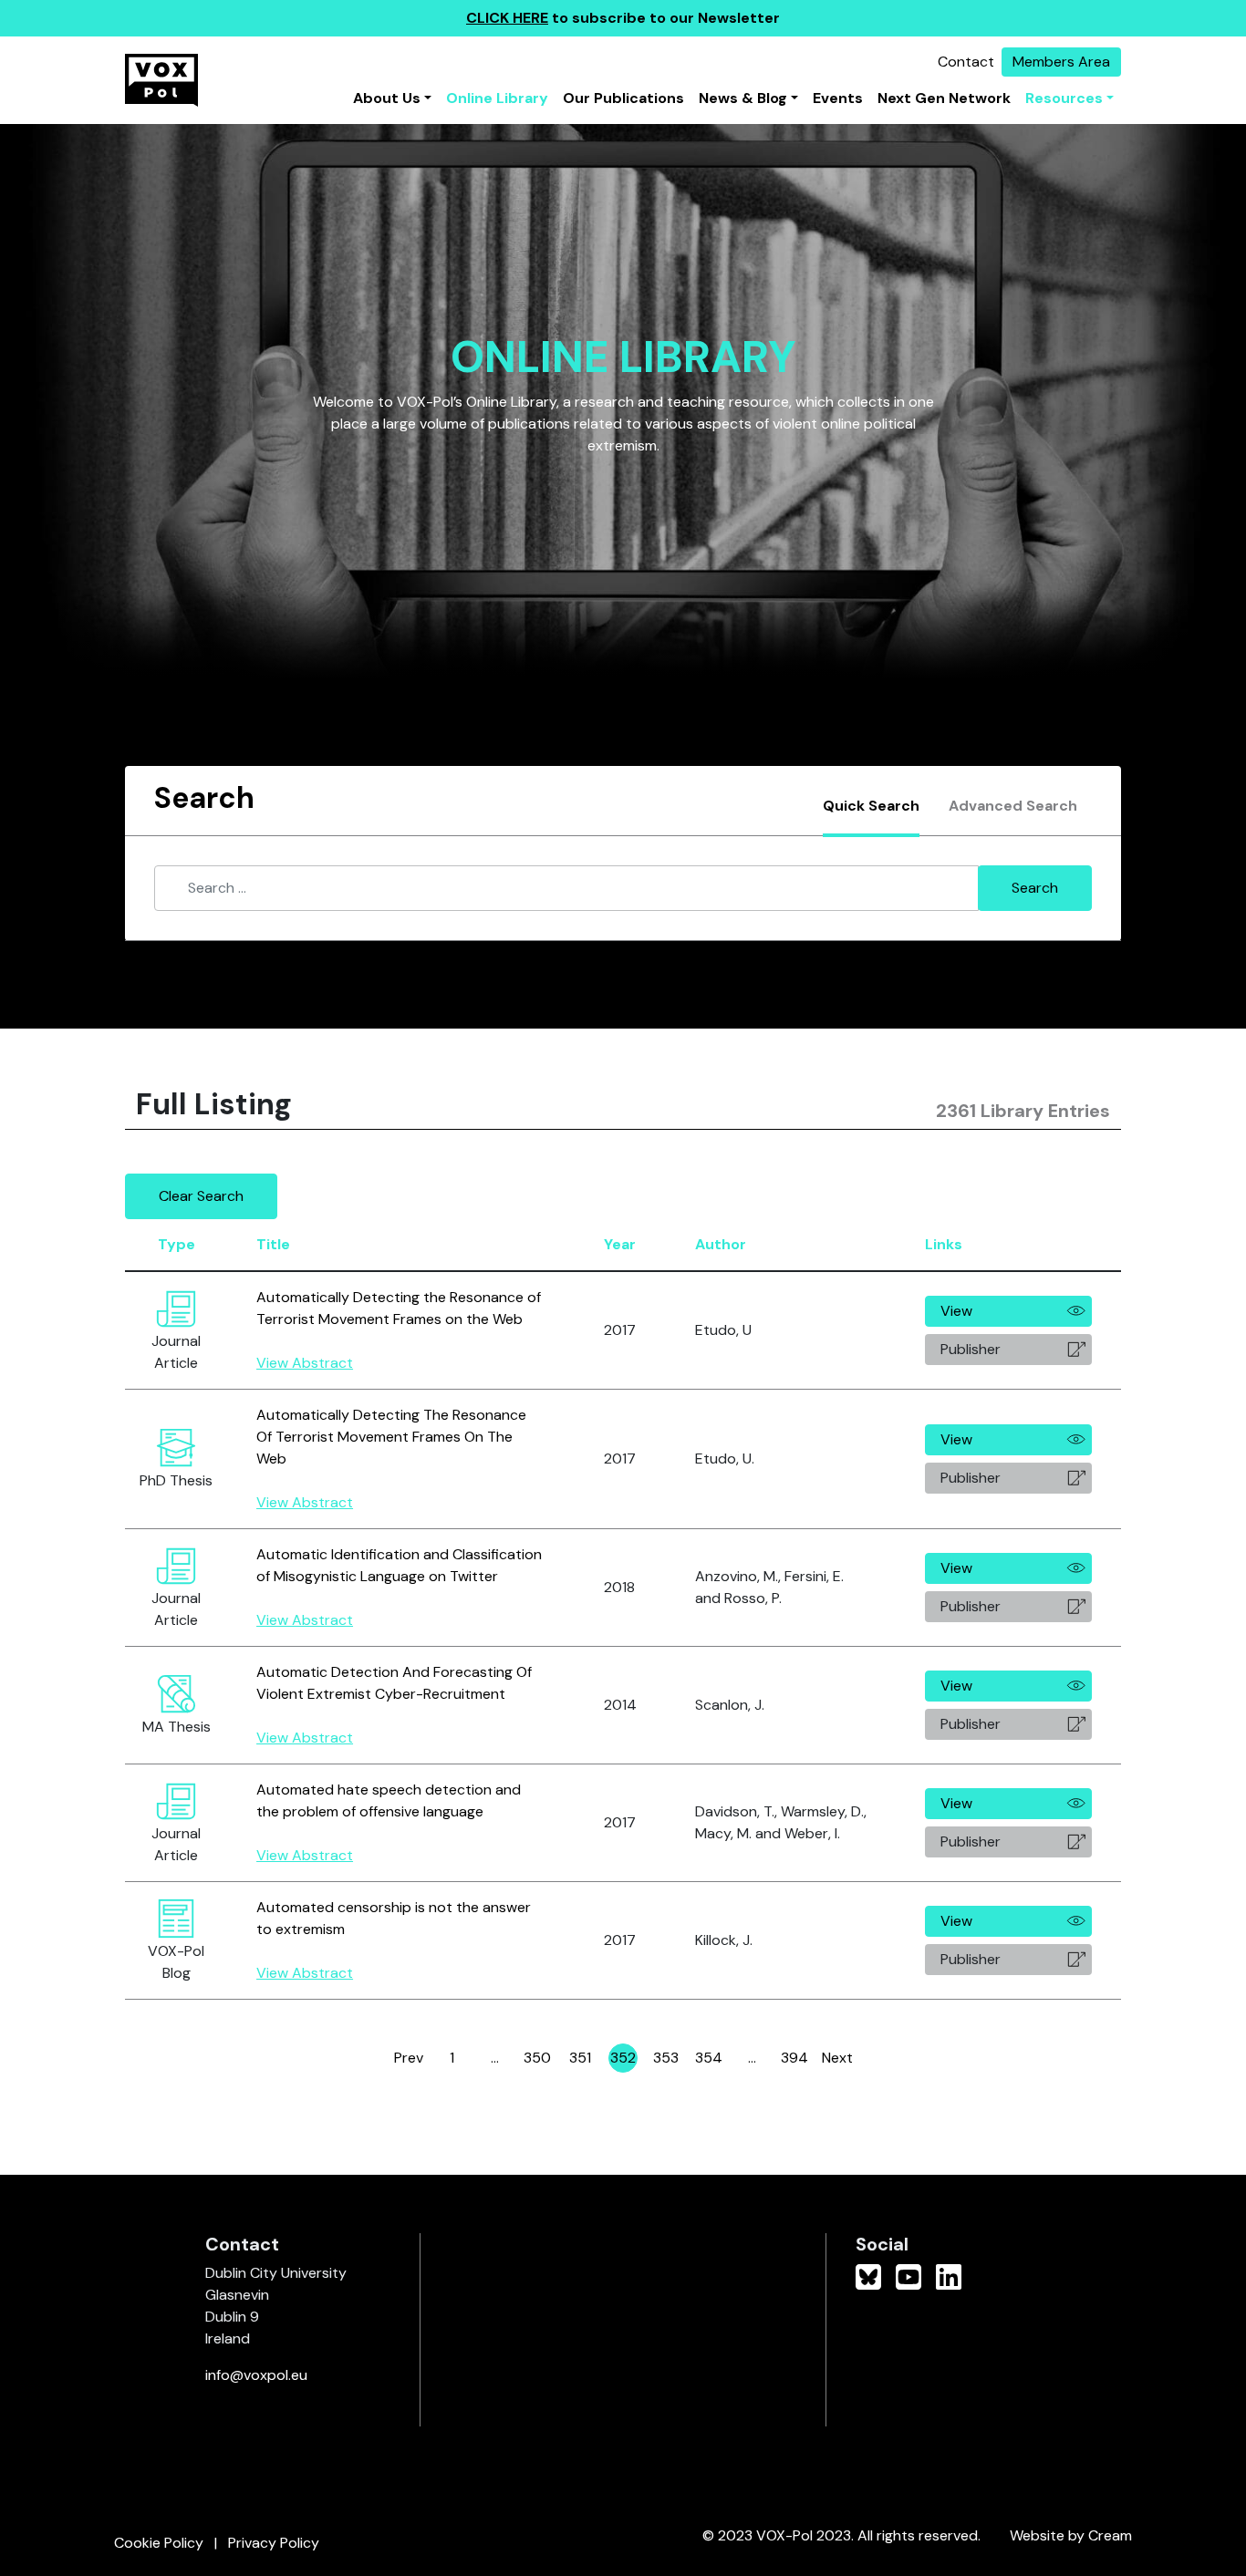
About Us (387, 98)
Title (273, 1244)
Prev (409, 2058)
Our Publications (623, 98)
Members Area (1061, 62)
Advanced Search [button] (1013, 806)
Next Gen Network (944, 98)
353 (667, 2060)
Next (837, 2058)
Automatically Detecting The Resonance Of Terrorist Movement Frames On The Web (391, 1437)
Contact (966, 62)
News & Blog (743, 98)
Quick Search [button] (871, 806)
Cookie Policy (159, 2543)
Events (838, 98)
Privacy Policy (274, 2543)
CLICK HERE (507, 18)
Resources (1064, 98)
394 (795, 2060)
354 (709, 2060)
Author (721, 1244)
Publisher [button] (971, 1349)
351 (582, 2060)
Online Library (497, 98)
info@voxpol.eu (256, 2375)
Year (620, 1244)
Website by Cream (1071, 2535)
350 (538, 2060)
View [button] (956, 1311)
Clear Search (201, 1196)
